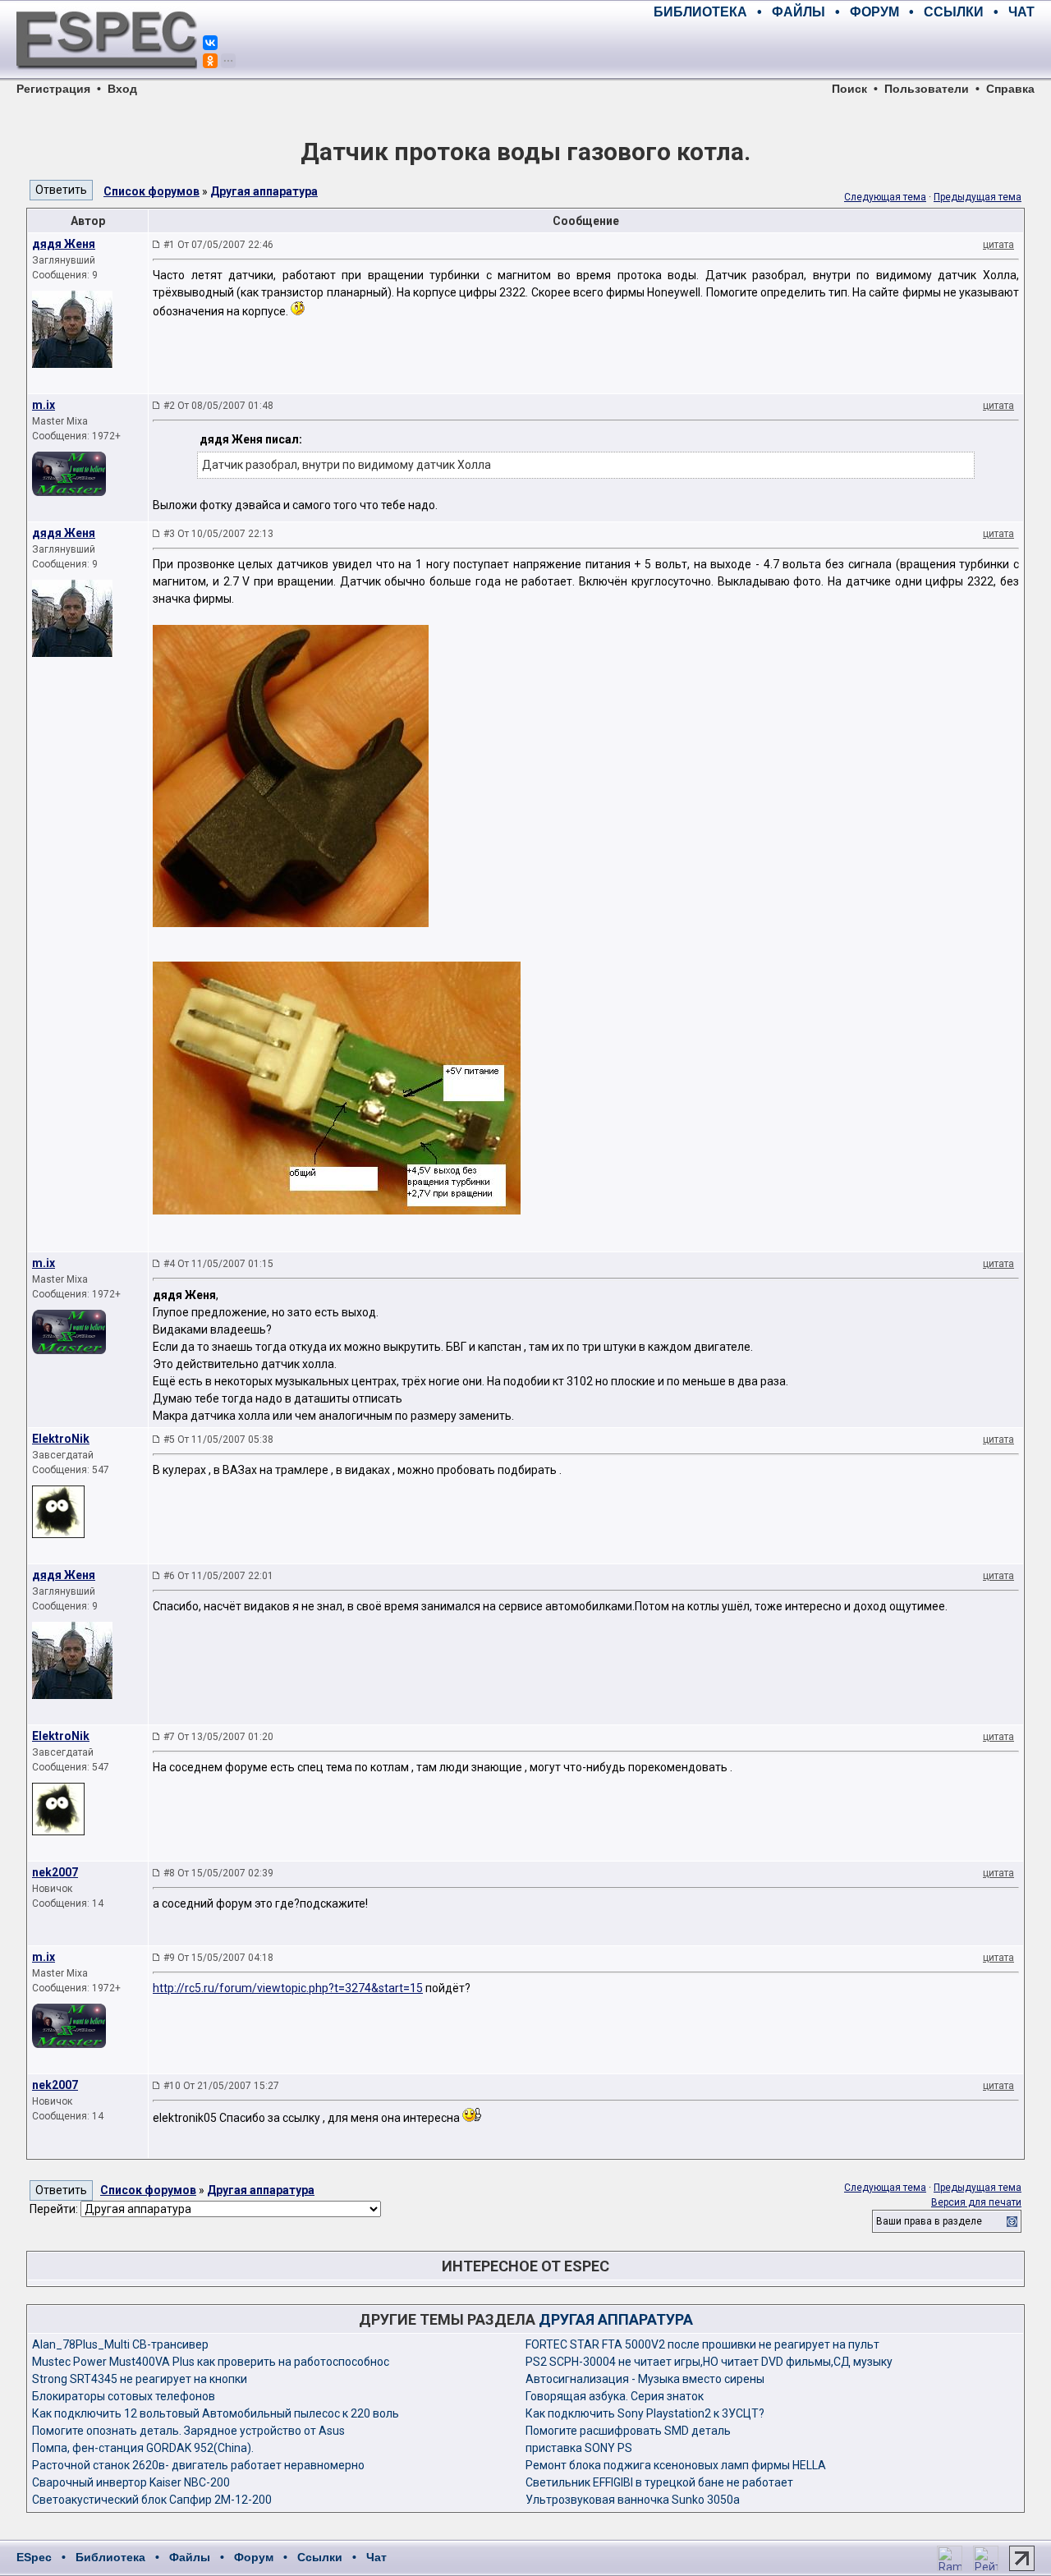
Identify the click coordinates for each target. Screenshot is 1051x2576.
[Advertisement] (842, 49)
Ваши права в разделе (929, 2221)
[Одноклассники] (210, 61)
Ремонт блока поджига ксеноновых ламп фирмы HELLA (676, 2465)
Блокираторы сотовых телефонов (124, 2396)
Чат (376, 2557)
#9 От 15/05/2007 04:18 (218, 1958)
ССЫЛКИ (954, 12)
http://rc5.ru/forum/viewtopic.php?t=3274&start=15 (288, 1988)
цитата (998, 245)
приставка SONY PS (579, 2448)
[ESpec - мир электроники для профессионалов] (107, 78)
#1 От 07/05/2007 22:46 (218, 245)
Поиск (849, 89)
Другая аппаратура (264, 191)
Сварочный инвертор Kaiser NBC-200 (131, 2482)
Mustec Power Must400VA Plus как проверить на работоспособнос (211, 2362)
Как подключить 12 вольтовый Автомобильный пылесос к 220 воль (216, 2413)
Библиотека (110, 2557)
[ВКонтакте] (210, 43)
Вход (122, 89)
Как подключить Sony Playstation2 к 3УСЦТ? (645, 2413)
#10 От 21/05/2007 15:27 (221, 2086)
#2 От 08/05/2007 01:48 (218, 406)
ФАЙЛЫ (799, 12)
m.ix (44, 405)
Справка (1010, 89)
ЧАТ (1021, 12)
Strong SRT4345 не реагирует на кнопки (140, 2379)
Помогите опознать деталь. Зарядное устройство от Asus (188, 2431)
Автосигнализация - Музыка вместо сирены (645, 2379)
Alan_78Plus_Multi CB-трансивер (120, 2344)
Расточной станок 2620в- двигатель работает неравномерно (198, 2465)
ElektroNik (61, 1439)
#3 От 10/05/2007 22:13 (218, 534)
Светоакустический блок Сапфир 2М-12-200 (152, 2500)
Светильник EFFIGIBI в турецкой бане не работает (659, 2482)
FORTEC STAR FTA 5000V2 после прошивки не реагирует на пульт (702, 2344)
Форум (254, 2557)
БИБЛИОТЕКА (700, 12)
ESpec (34, 2557)
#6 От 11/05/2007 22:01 (218, 1576)
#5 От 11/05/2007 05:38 (218, 1440)
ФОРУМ (874, 12)
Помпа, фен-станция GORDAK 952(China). (143, 2448)
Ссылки (320, 2557)
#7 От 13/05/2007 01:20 (218, 1737)
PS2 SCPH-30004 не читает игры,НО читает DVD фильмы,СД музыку (709, 2362)
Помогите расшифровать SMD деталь (628, 2431)
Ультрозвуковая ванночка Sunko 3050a (633, 2500)
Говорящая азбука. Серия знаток (615, 2396)
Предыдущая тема (978, 197)
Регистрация (53, 89)
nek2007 (55, 1872)
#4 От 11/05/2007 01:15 (218, 1264)
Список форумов (151, 191)
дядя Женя (64, 244)
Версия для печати (976, 2202)
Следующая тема (885, 197)
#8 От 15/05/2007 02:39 (218, 1873)
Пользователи (927, 89)
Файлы (190, 2557)
